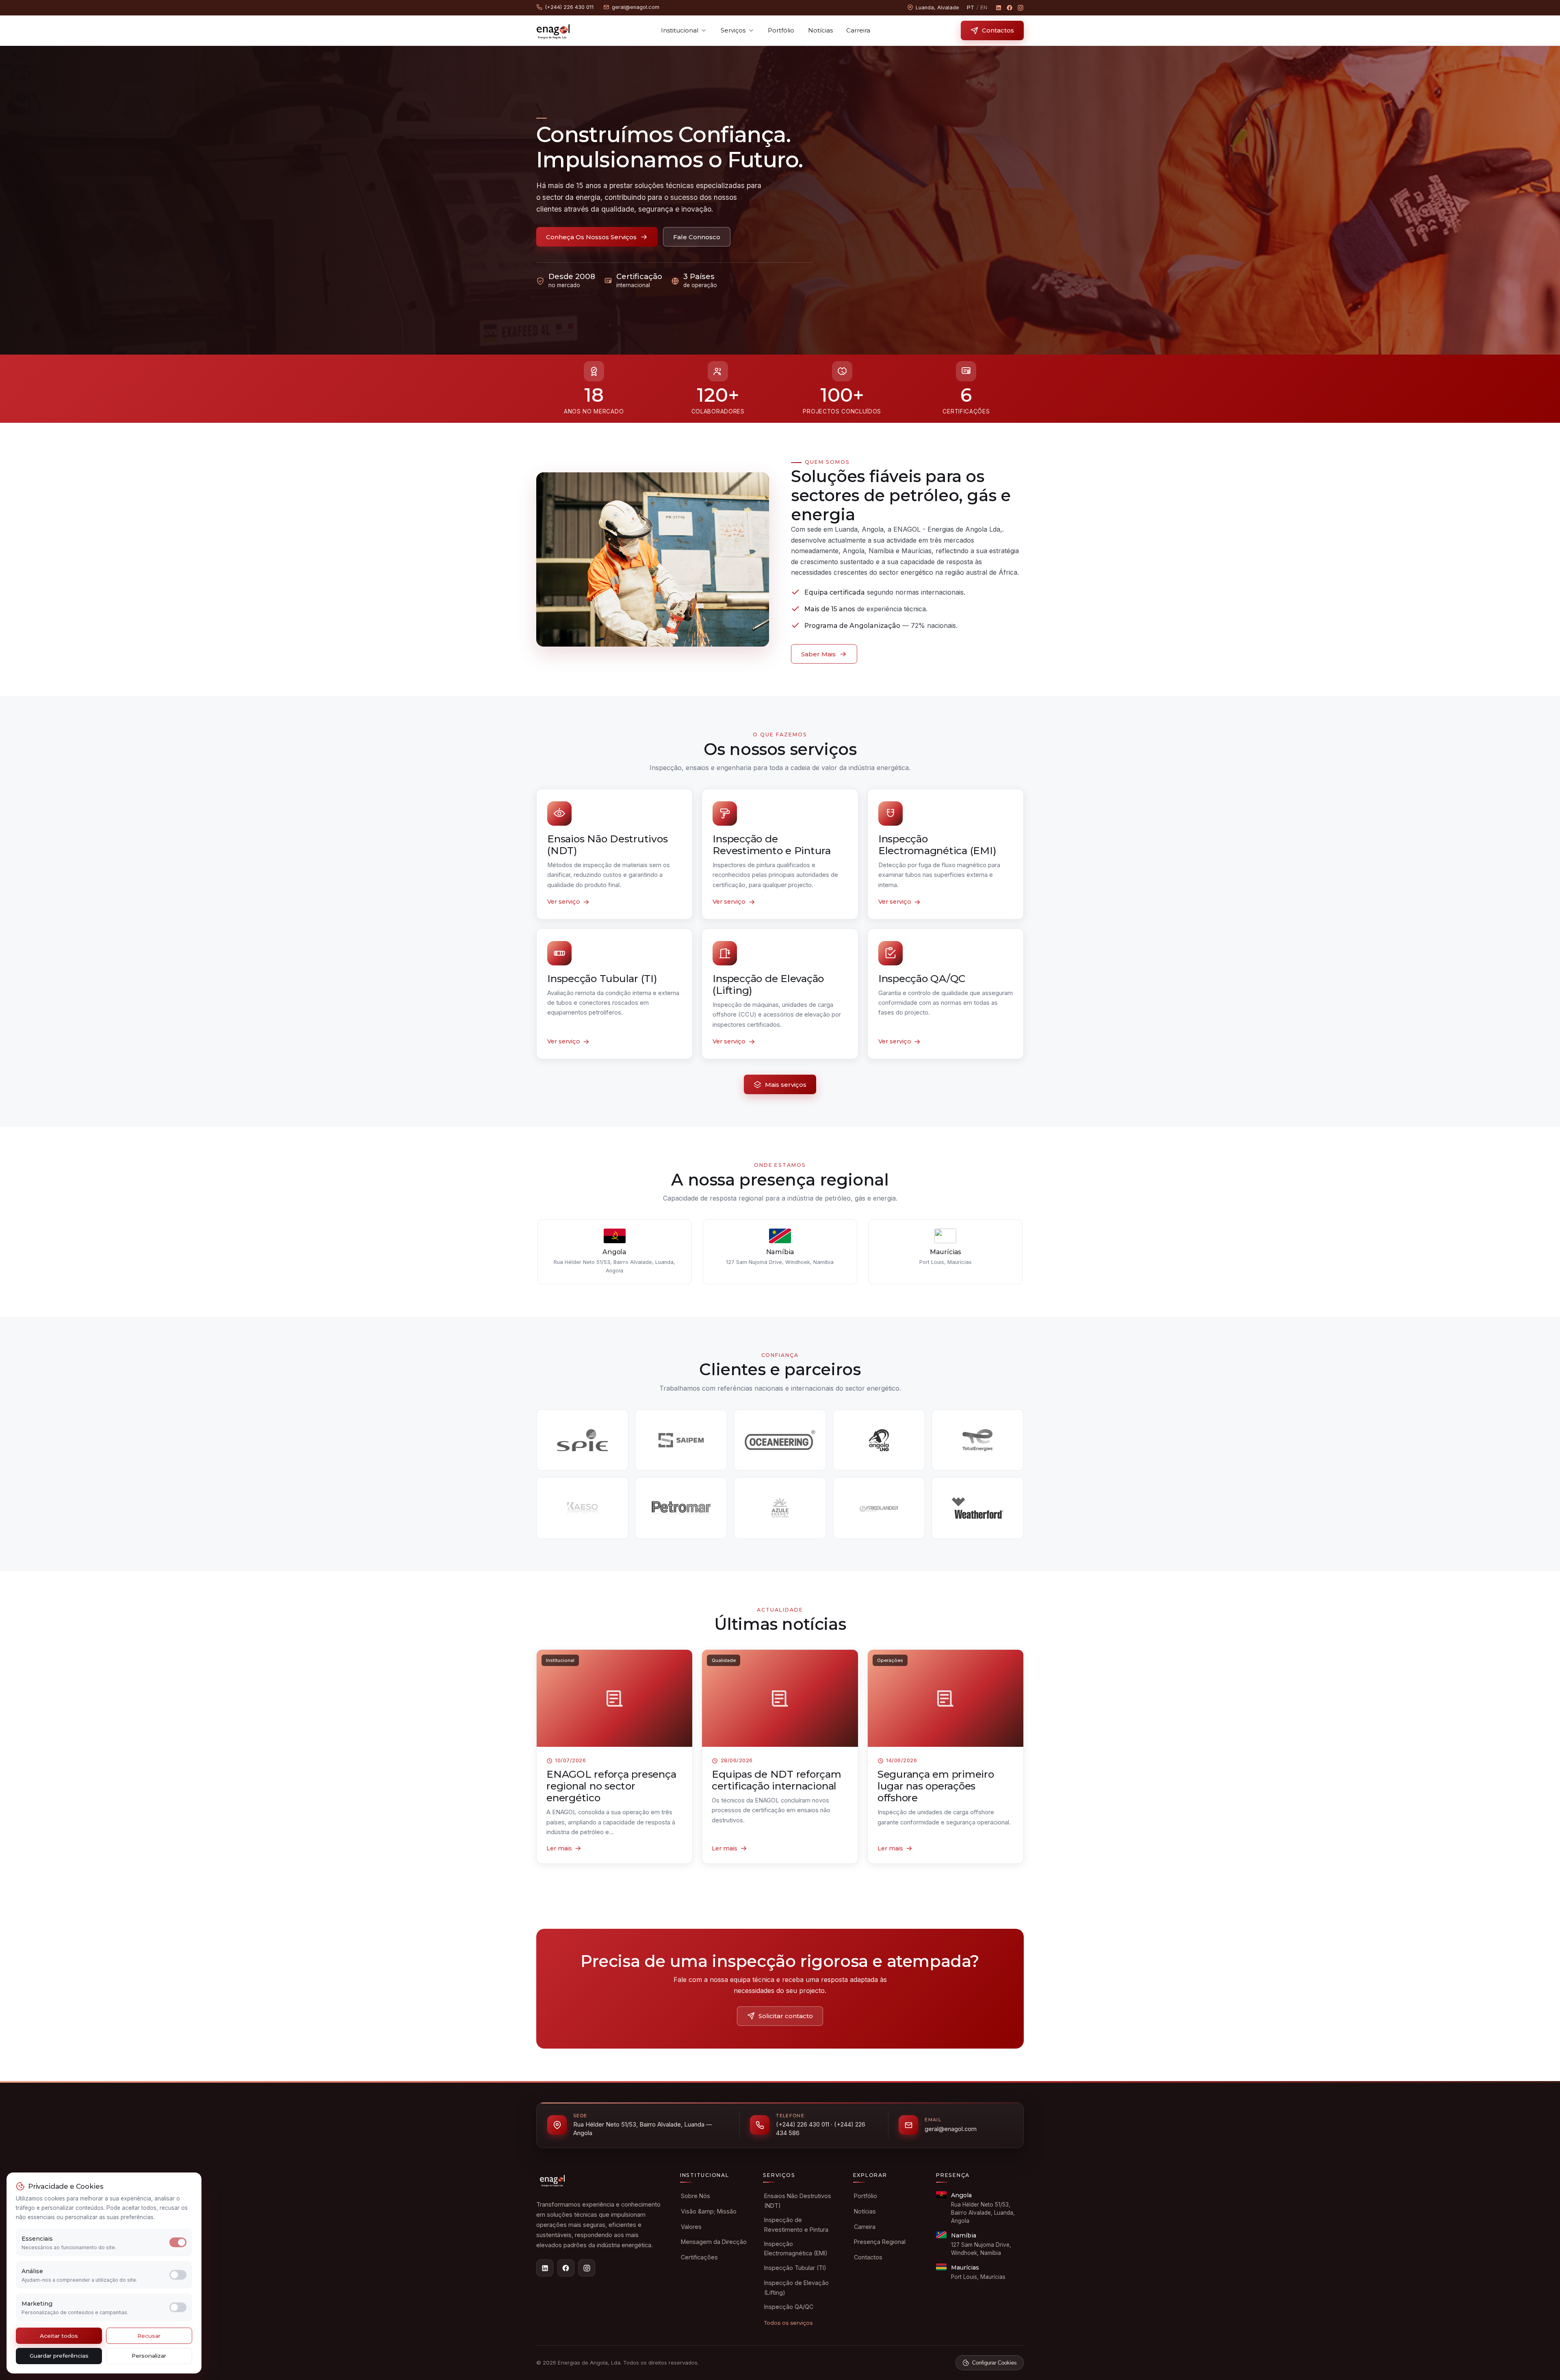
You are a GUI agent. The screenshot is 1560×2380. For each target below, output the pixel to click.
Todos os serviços (788, 2323)
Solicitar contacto (786, 2016)
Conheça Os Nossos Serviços (591, 237)
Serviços (733, 30)
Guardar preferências (59, 2356)
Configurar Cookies (994, 2363)
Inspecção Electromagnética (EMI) (796, 2249)
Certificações (699, 2257)
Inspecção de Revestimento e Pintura (796, 2225)
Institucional (680, 30)
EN (984, 8)
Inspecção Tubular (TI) (795, 2268)
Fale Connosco (697, 237)
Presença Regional (880, 2242)
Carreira (858, 30)
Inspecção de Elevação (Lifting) (796, 2288)
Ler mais (559, 1848)
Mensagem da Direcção (714, 2242)
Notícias (820, 30)
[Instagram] (1020, 8)
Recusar (149, 2336)
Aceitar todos (59, 2336)
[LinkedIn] (999, 8)
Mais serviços (786, 1085)
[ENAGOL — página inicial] (553, 30)
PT (971, 8)
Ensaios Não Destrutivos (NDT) (798, 2201)
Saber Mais (818, 654)
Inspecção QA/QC (789, 2307)
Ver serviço (564, 902)
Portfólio (781, 30)
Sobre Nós (695, 2196)
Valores (691, 2227)
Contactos (998, 30)
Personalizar (149, 2356)
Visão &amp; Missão (709, 2211)
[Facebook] (1010, 8)
